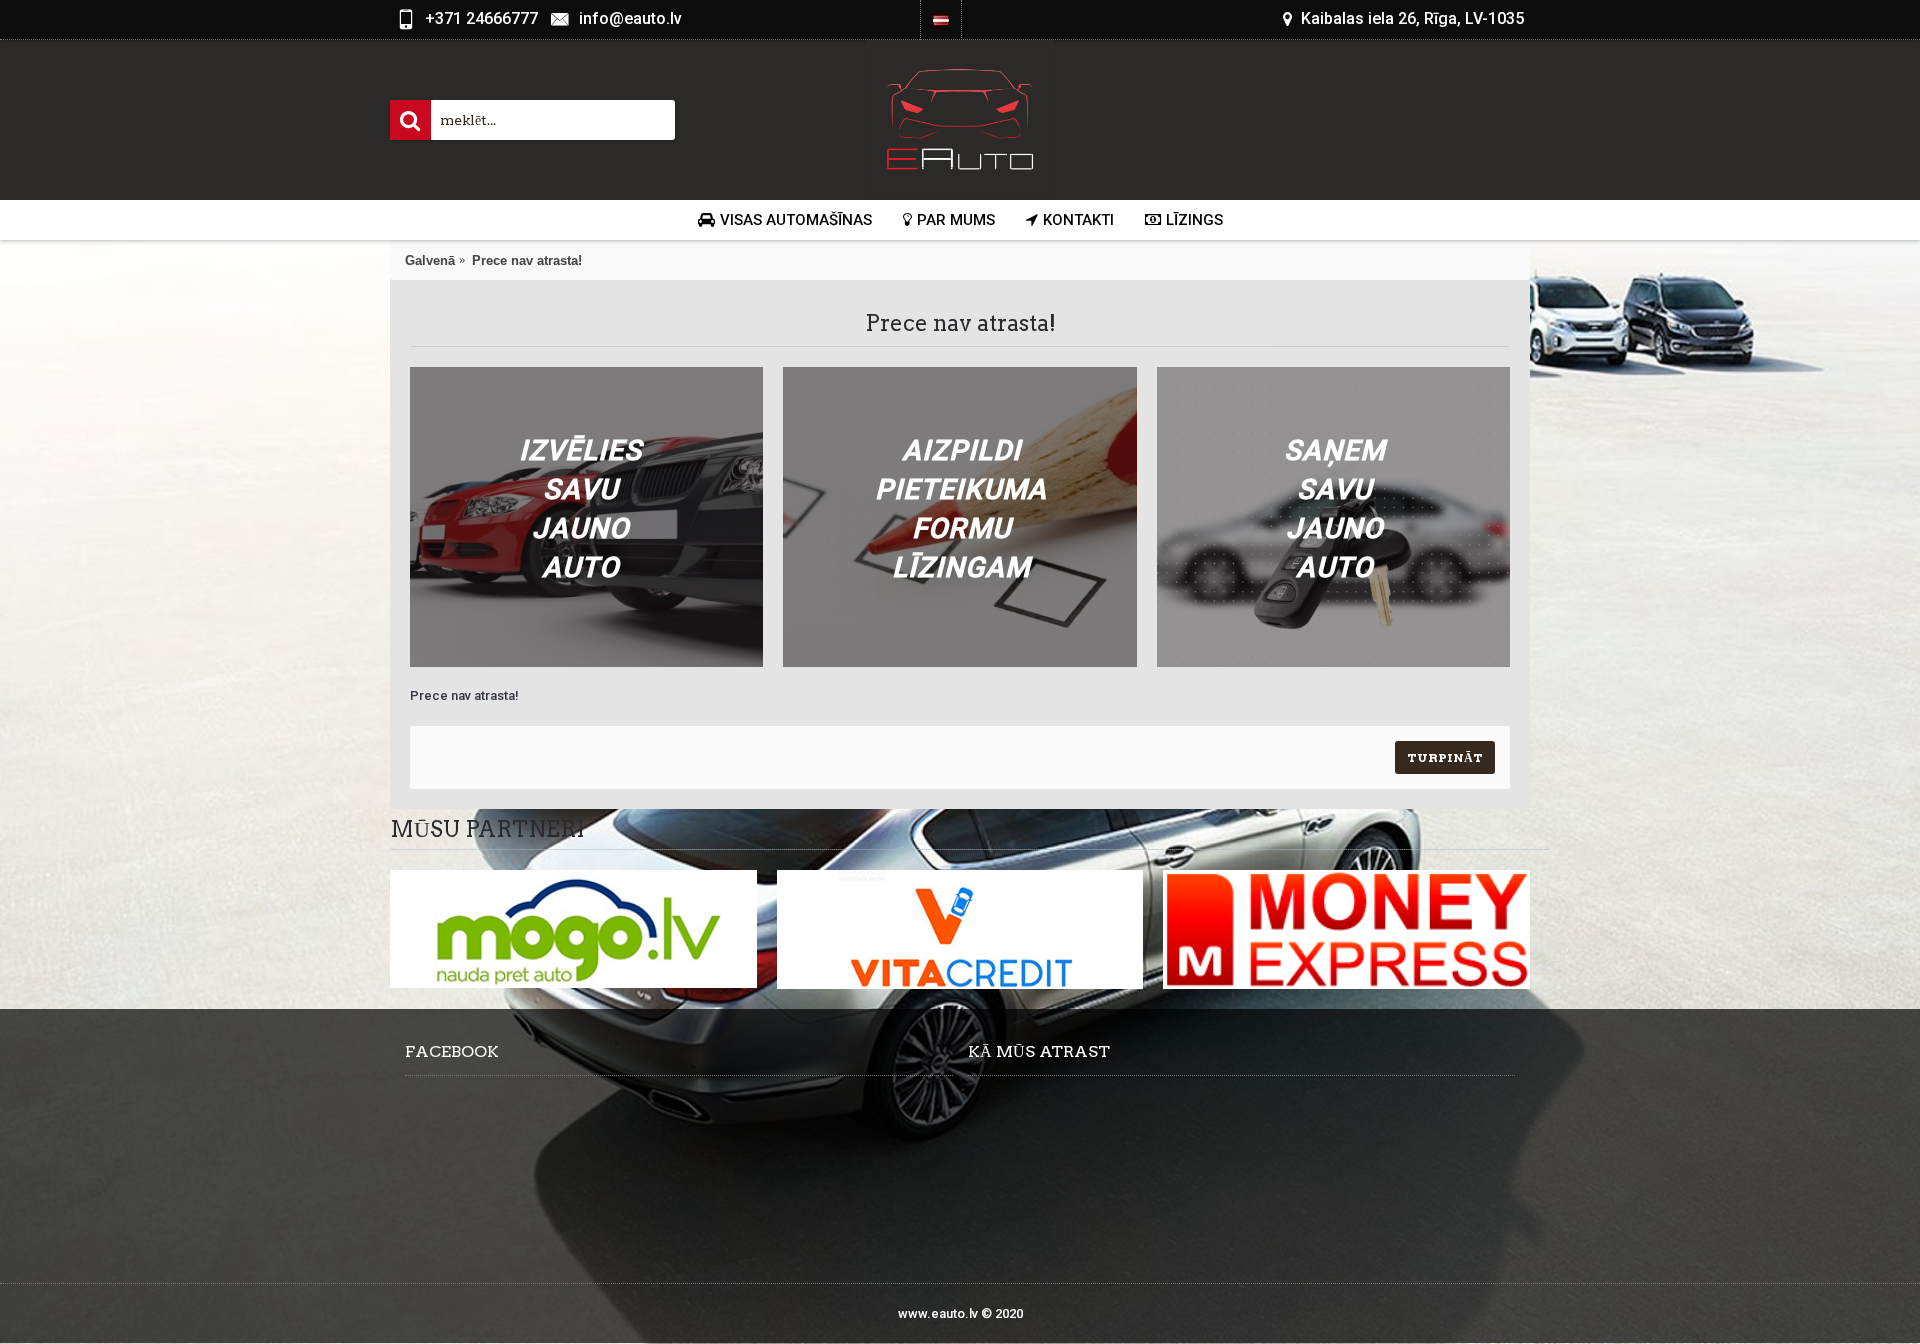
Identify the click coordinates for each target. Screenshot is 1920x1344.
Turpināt (1445, 757)
